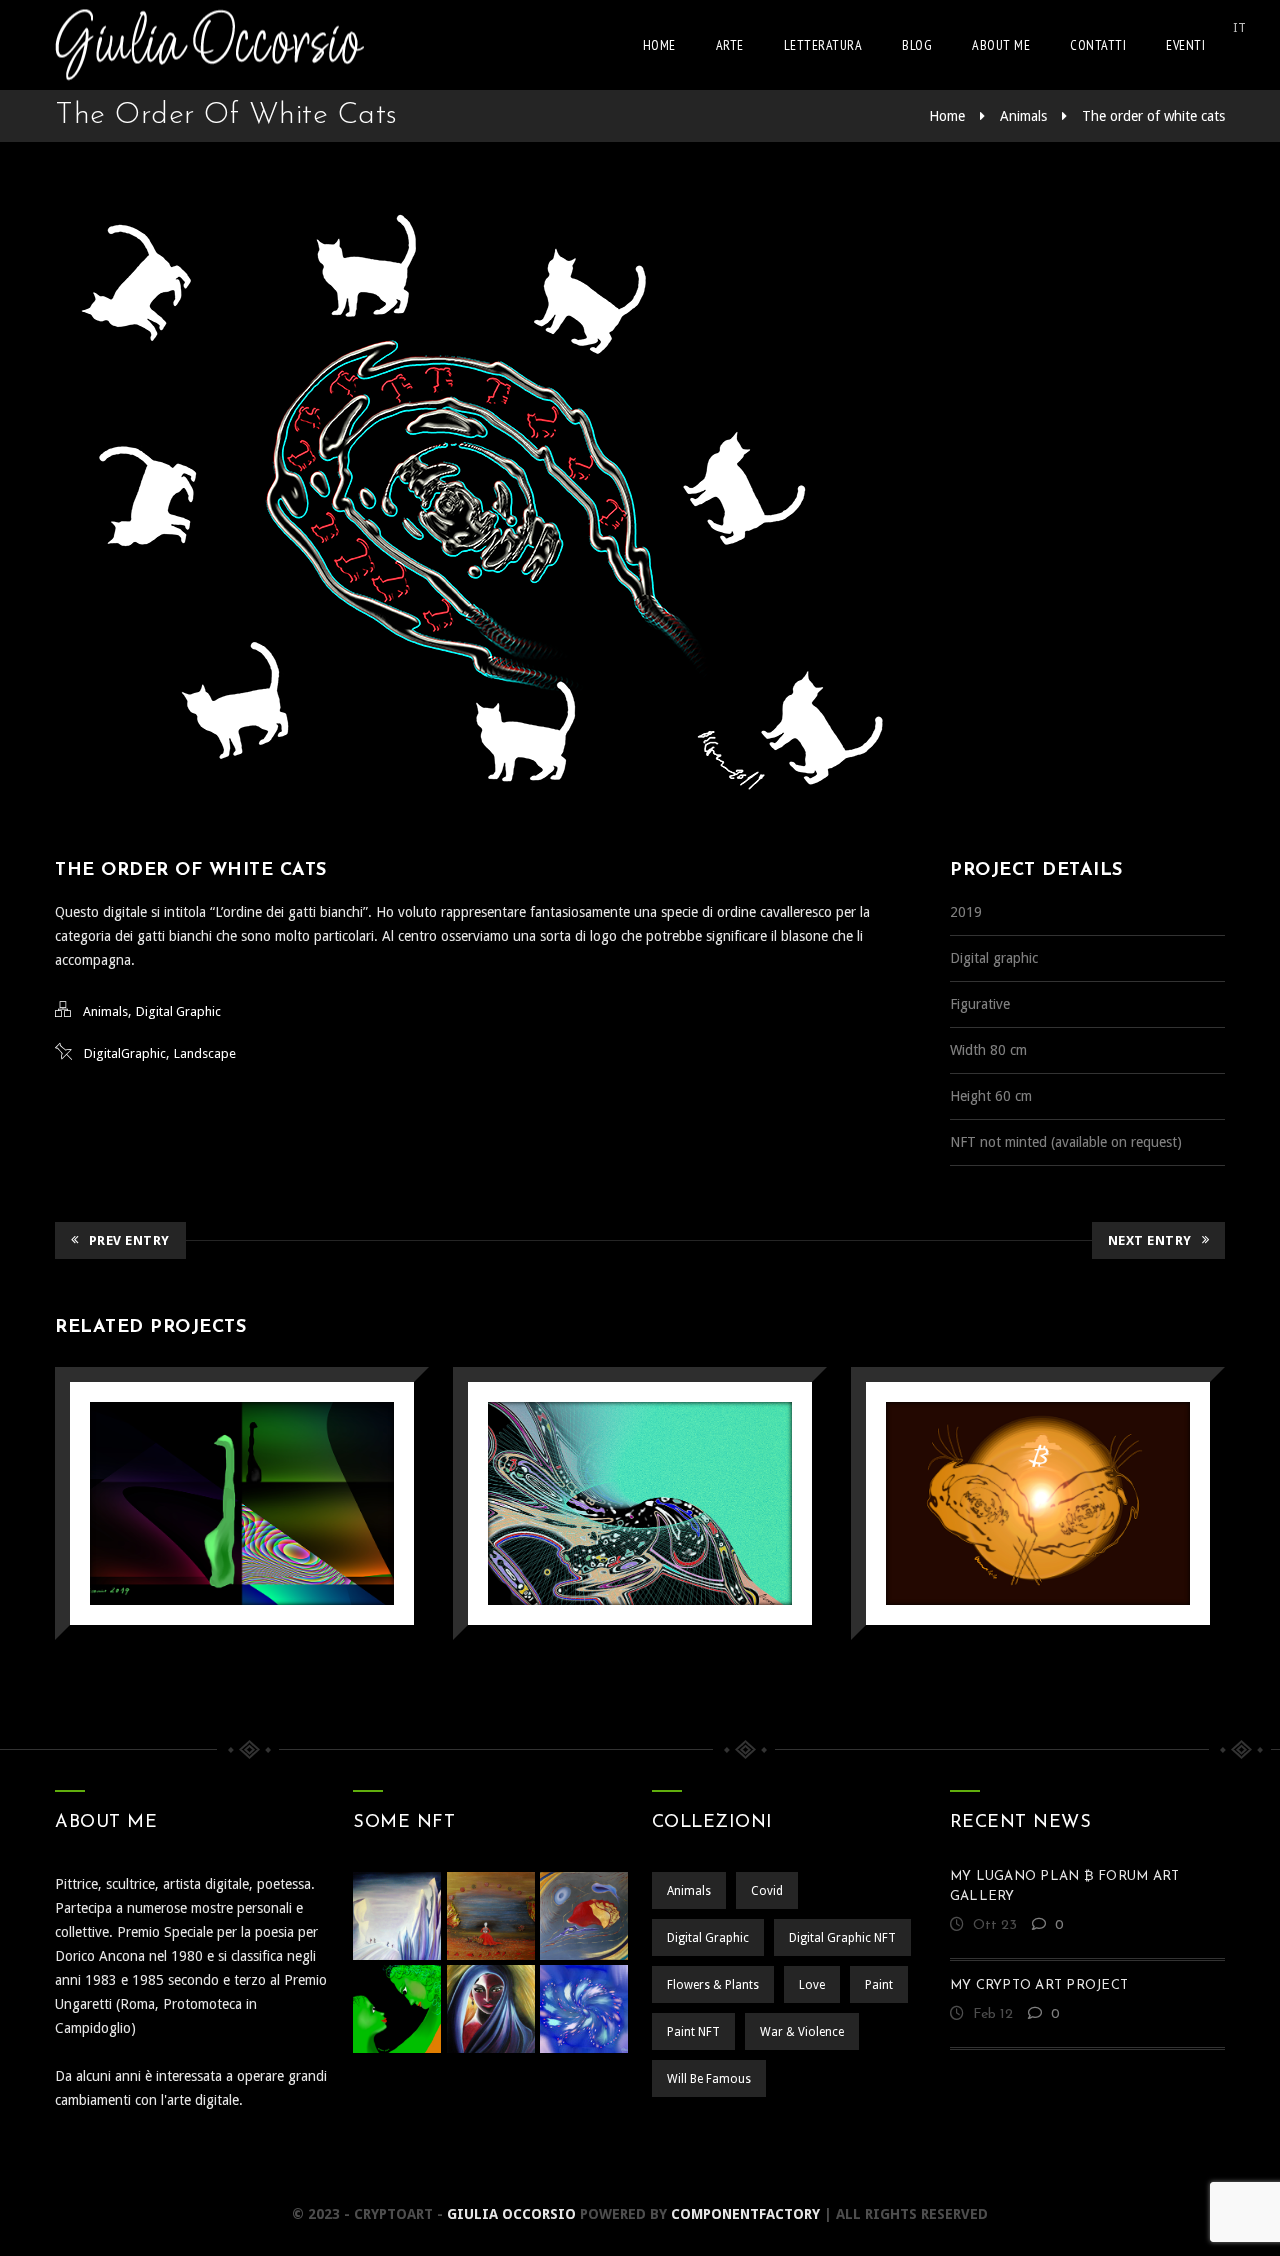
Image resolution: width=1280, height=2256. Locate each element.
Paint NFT (693, 2032)
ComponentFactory (745, 2214)
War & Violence (802, 2032)
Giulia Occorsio (511, 2214)
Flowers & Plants (713, 1985)
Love (812, 1985)
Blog (917, 45)
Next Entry (1150, 1240)
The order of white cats (1153, 116)
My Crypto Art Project (1039, 1985)
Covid (767, 1891)
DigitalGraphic (125, 1053)
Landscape (205, 1053)
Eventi (1185, 45)
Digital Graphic (178, 1011)
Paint (879, 1985)
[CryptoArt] (209, 45)
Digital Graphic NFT (842, 1938)
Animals (1023, 116)
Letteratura (823, 45)
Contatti (1098, 45)
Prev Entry (129, 1240)
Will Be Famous (709, 2079)
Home (659, 45)
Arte (730, 45)
